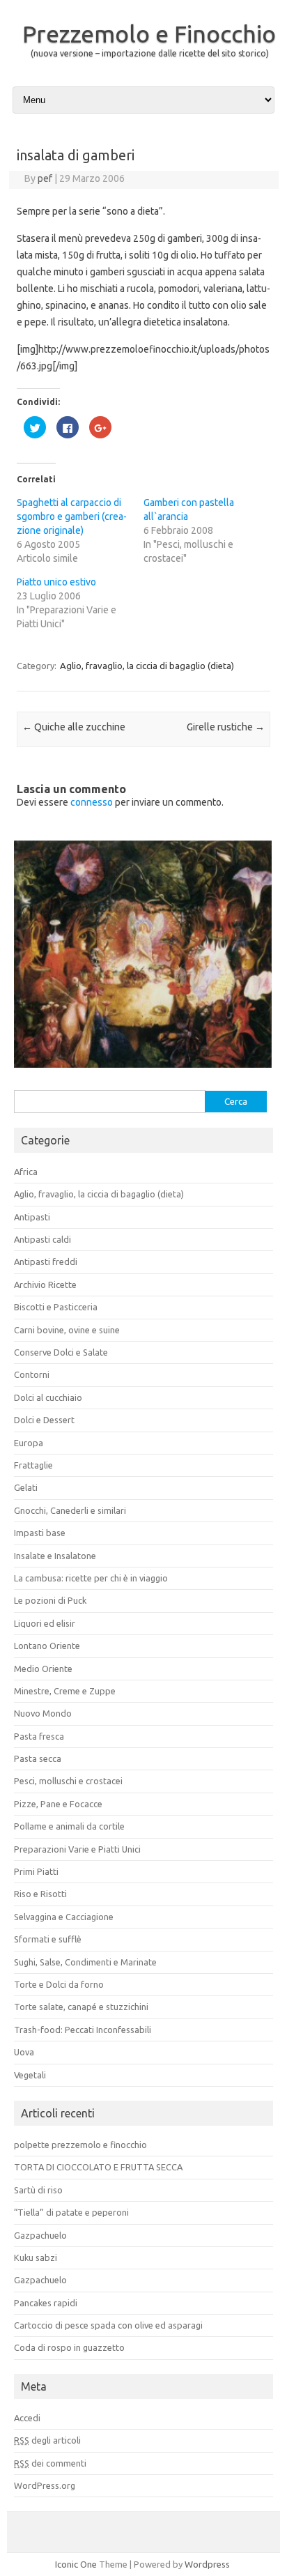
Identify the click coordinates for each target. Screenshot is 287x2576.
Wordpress (207, 2565)
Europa (29, 1443)
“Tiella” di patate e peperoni (71, 2212)
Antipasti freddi (46, 1262)
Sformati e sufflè (48, 1940)
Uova (24, 2053)
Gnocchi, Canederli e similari (70, 1510)
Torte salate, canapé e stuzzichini (81, 2007)
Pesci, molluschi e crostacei (68, 1781)
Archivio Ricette (45, 1285)
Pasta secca (38, 1758)
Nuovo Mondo (43, 1714)
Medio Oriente (43, 1669)
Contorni (32, 1375)
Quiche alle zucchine (74, 727)
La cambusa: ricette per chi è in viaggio (91, 1578)
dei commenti (50, 2463)
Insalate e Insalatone (55, 1556)
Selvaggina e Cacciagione (64, 1917)
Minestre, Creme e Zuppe (65, 1691)
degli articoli (47, 2441)
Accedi (27, 2418)
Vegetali (30, 2075)
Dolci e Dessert (44, 1420)
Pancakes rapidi (46, 2303)
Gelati (26, 1488)
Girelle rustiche (226, 727)
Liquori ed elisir (45, 1623)
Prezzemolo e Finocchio (149, 33)
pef (45, 178)
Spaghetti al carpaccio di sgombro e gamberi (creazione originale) (72, 516)
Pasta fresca (39, 1736)
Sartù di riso (38, 2190)
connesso (92, 802)
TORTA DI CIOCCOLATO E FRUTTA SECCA (98, 2168)
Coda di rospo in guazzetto (69, 2348)
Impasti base (40, 1533)
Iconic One (76, 2565)
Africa (26, 1172)
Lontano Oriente (47, 1646)
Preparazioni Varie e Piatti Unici (77, 1849)
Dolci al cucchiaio (48, 1397)
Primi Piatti (36, 1871)
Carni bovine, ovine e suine (67, 1330)
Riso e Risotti (40, 1894)
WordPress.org (45, 2485)
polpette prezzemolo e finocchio (80, 2145)
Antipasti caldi (42, 1239)
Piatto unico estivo (56, 582)
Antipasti (32, 1217)
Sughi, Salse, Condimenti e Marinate (85, 1962)
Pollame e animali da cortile (69, 1827)
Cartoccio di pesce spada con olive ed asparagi (108, 2325)
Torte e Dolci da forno (59, 1984)
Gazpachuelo (40, 2235)
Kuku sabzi (36, 2257)
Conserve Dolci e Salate (61, 1352)
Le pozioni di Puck (50, 1601)
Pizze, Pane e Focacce (58, 1804)
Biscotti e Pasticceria (56, 1308)
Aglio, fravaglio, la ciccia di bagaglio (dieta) (147, 666)
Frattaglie (33, 1465)
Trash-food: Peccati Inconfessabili (83, 2030)
